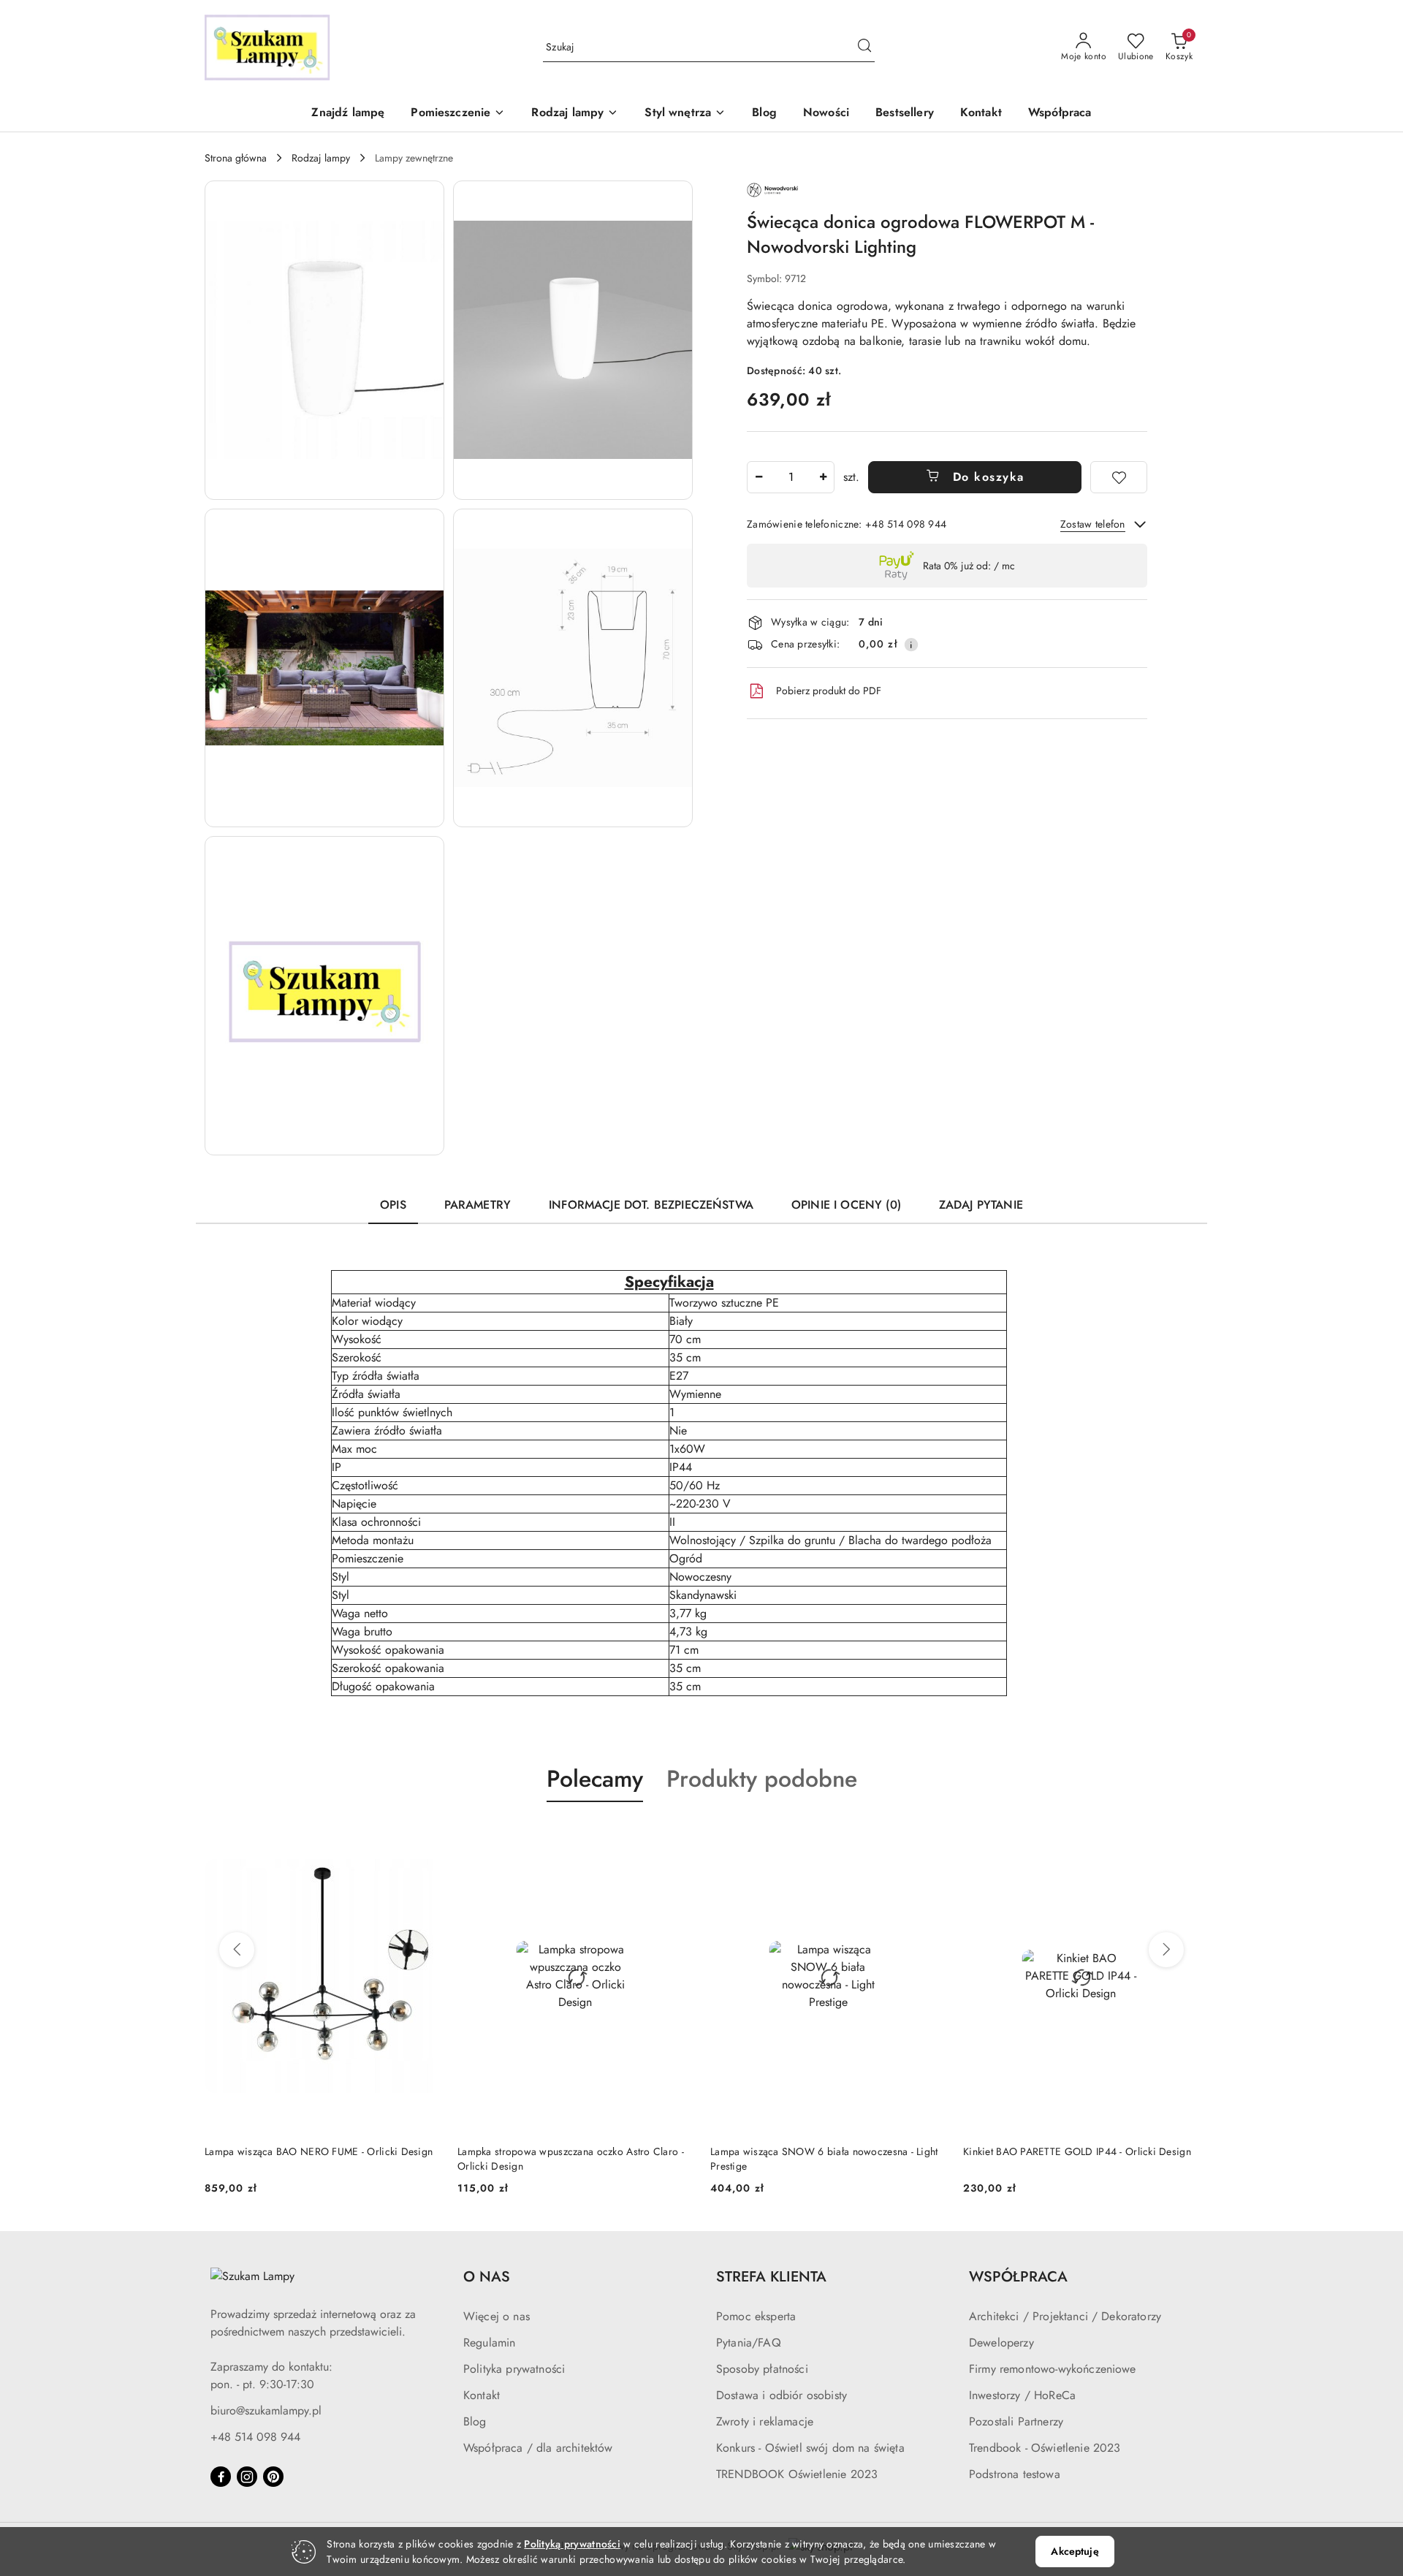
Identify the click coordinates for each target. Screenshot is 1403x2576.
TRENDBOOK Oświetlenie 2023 (797, 2474)
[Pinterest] (273, 2477)
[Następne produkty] (1166, 1950)
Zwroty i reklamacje (765, 2421)
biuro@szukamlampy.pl (266, 2410)
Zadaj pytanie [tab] (981, 1205)
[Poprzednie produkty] (237, 1950)
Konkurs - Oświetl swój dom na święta (810, 2448)
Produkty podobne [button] (762, 1779)
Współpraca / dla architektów (538, 2448)
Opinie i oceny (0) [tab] (846, 1205)
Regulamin (489, 2343)
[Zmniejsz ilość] (758, 477)
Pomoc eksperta (756, 2316)
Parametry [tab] (478, 1205)
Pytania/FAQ (749, 2343)
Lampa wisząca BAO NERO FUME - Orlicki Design (319, 2151)
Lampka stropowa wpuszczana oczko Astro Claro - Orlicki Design (571, 2159)
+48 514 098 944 (255, 2437)
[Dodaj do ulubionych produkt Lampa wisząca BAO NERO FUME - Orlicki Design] (423, 1836)
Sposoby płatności (762, 2369)
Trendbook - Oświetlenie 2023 (1045, 2448)
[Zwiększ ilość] (823, 477)
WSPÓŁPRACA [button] (1018, 2277)
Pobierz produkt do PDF (829, 691)
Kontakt (482, 2395)
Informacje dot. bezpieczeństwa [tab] (651, 1205)
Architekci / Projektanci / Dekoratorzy (1065, 2316)
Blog (475, 2421)
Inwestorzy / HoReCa (1022, 2395)
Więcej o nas (497, 2316)
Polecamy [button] (595, 1779)
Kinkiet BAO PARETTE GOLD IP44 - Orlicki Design (1077, 2151)
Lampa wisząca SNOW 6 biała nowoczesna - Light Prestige (824, 2159)
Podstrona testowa (1015, 2474)
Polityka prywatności (514, 2369)
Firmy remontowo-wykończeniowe (1053, 2369)
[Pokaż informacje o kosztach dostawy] (911, 645)
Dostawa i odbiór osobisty (782, 2395)
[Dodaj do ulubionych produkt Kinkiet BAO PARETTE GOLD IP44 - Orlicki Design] (1182, 1836)
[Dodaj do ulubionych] (1119, 477)
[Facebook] (221, 2477)
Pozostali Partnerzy (1016, 2421)
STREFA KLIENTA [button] (771, 2277)
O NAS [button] (487, 2277)
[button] (458, 114)
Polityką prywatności (572, 2544)
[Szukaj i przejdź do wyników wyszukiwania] (864, 48)
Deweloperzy (1001, 2343)
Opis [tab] (393, 1205)
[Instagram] (247, 2477)
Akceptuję (1075, 2551)
